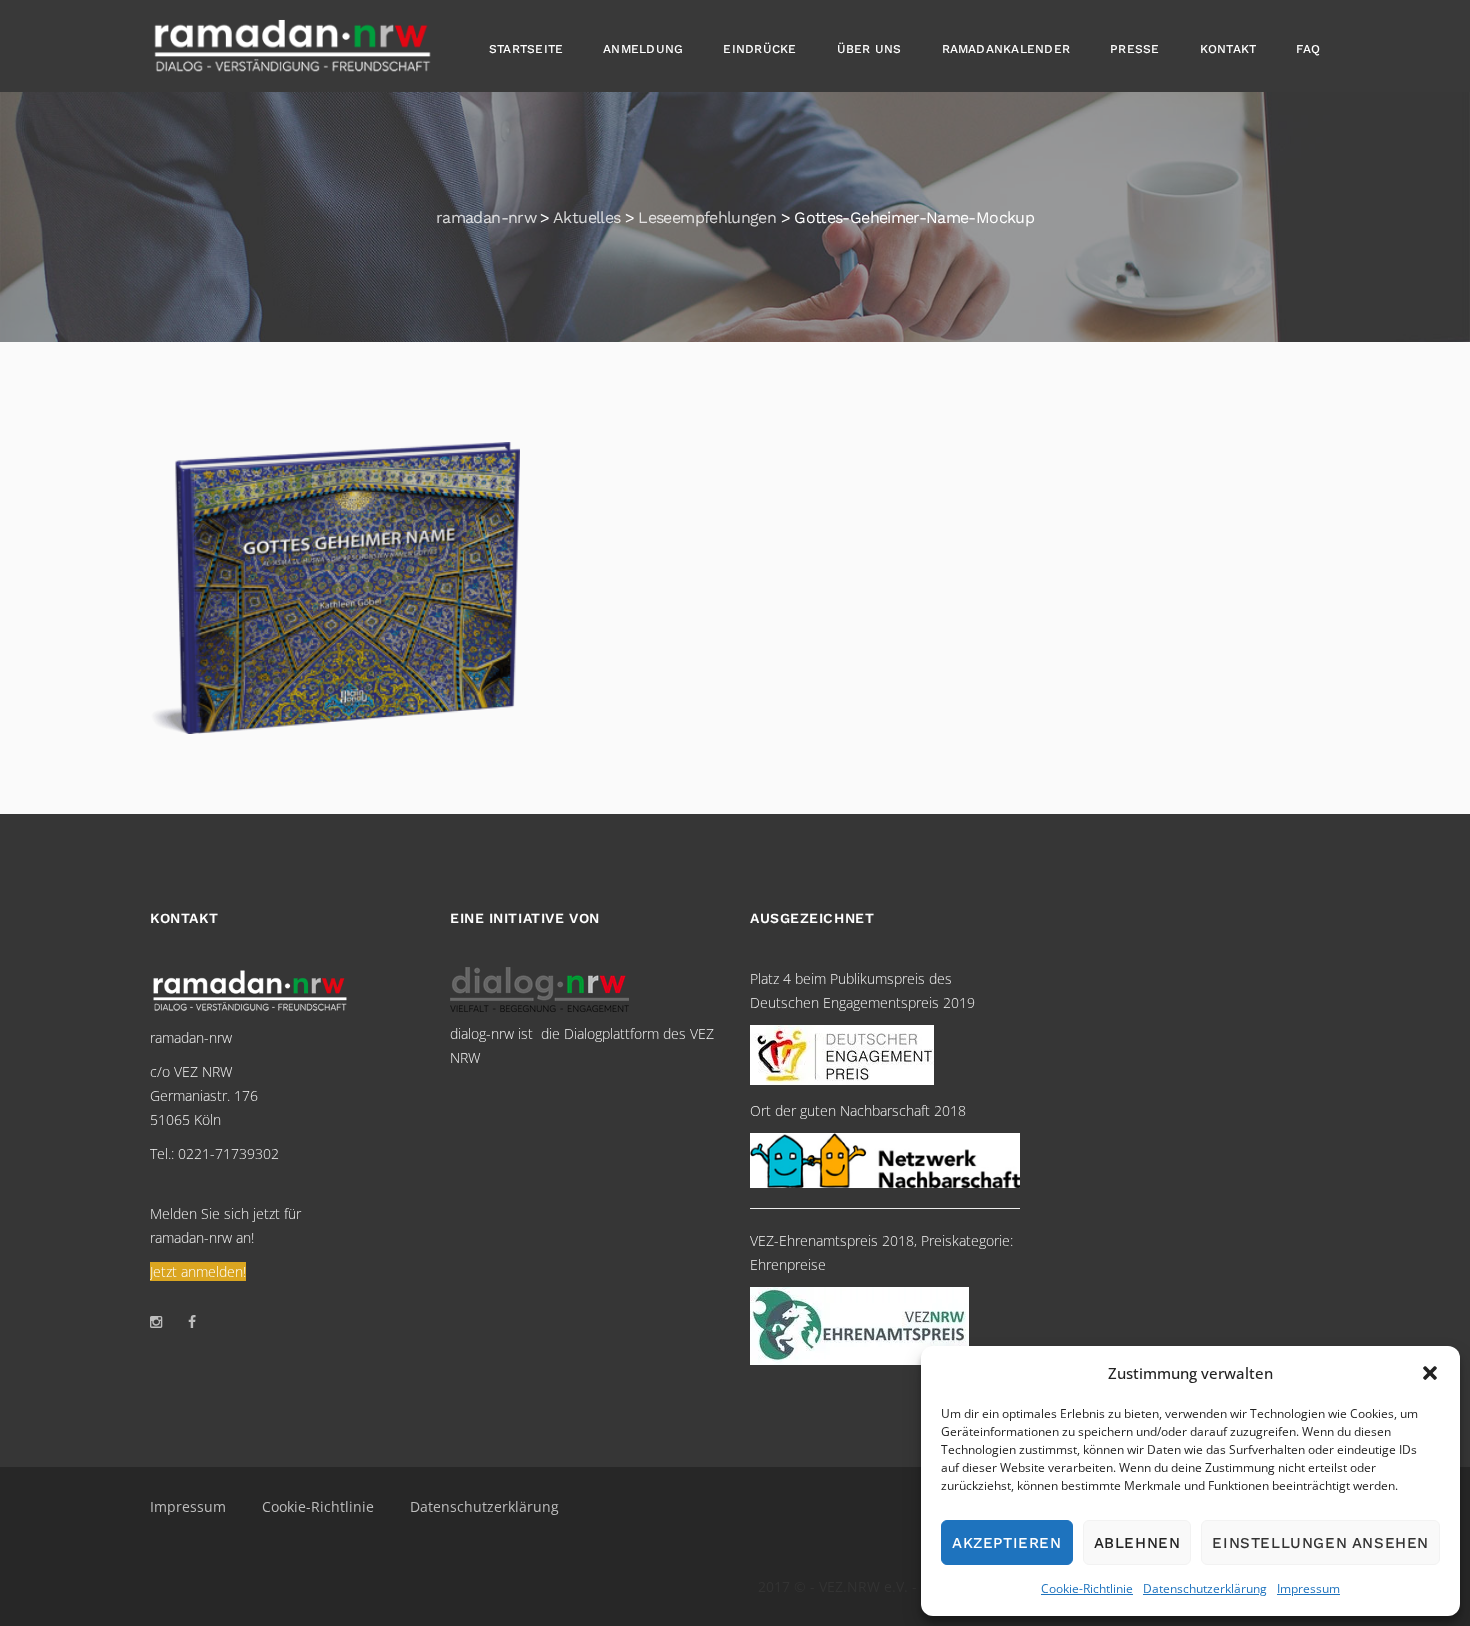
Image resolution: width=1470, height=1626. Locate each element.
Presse (1134, 49)
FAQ (1308, 49)
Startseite (526, 49)
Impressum (1308, 1588)
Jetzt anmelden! (198, 1271)
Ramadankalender (1006, 49)
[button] (1430, 1373)
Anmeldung (643, 49)
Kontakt (1228, 49)
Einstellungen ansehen (1320, 1543)
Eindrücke (759, 49)
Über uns (869, 49)
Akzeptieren (1007, 1543)
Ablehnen (1137, 1543)
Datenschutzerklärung (1205, 1588)
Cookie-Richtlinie (1087, 1588)
